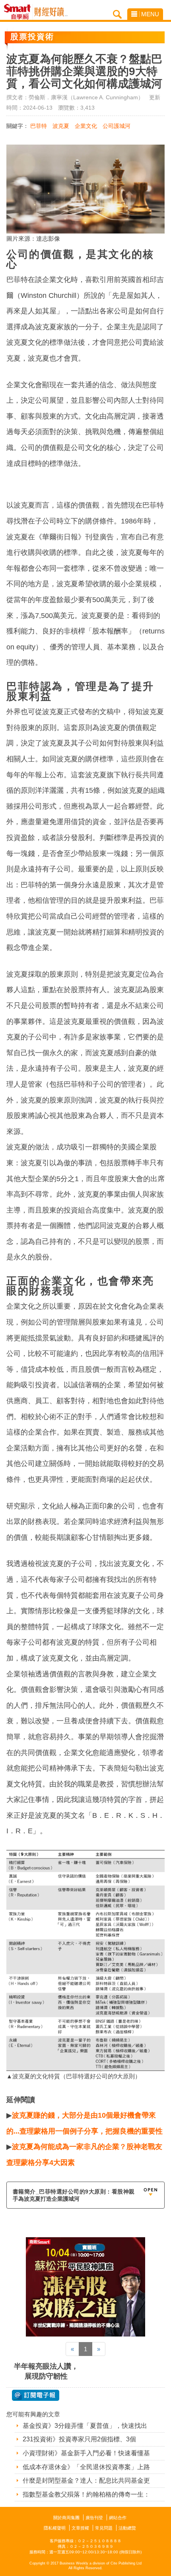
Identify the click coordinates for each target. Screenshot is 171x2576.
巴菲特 (39, 126)
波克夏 (61, 126)
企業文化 (86, 126)
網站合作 (118, 2518)
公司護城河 (117, 126)
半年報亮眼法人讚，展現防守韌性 (46, 2371)
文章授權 (80, 2528)
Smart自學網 (19, 12)
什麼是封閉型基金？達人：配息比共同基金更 (86, 2480)
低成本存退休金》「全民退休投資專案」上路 (86, 2467)
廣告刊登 (94, 2518)
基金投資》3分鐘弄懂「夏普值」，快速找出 (85, 2426)
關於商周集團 (66, 2518)
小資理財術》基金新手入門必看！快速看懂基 (86, 2453)
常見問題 (104, 2528)
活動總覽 (127, 2528)
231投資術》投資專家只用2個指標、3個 (79, 2439)
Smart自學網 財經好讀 (51, 12)
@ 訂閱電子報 (36, 2395)
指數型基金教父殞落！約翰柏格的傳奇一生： (86, 2494)
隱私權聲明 (55, 2528)
